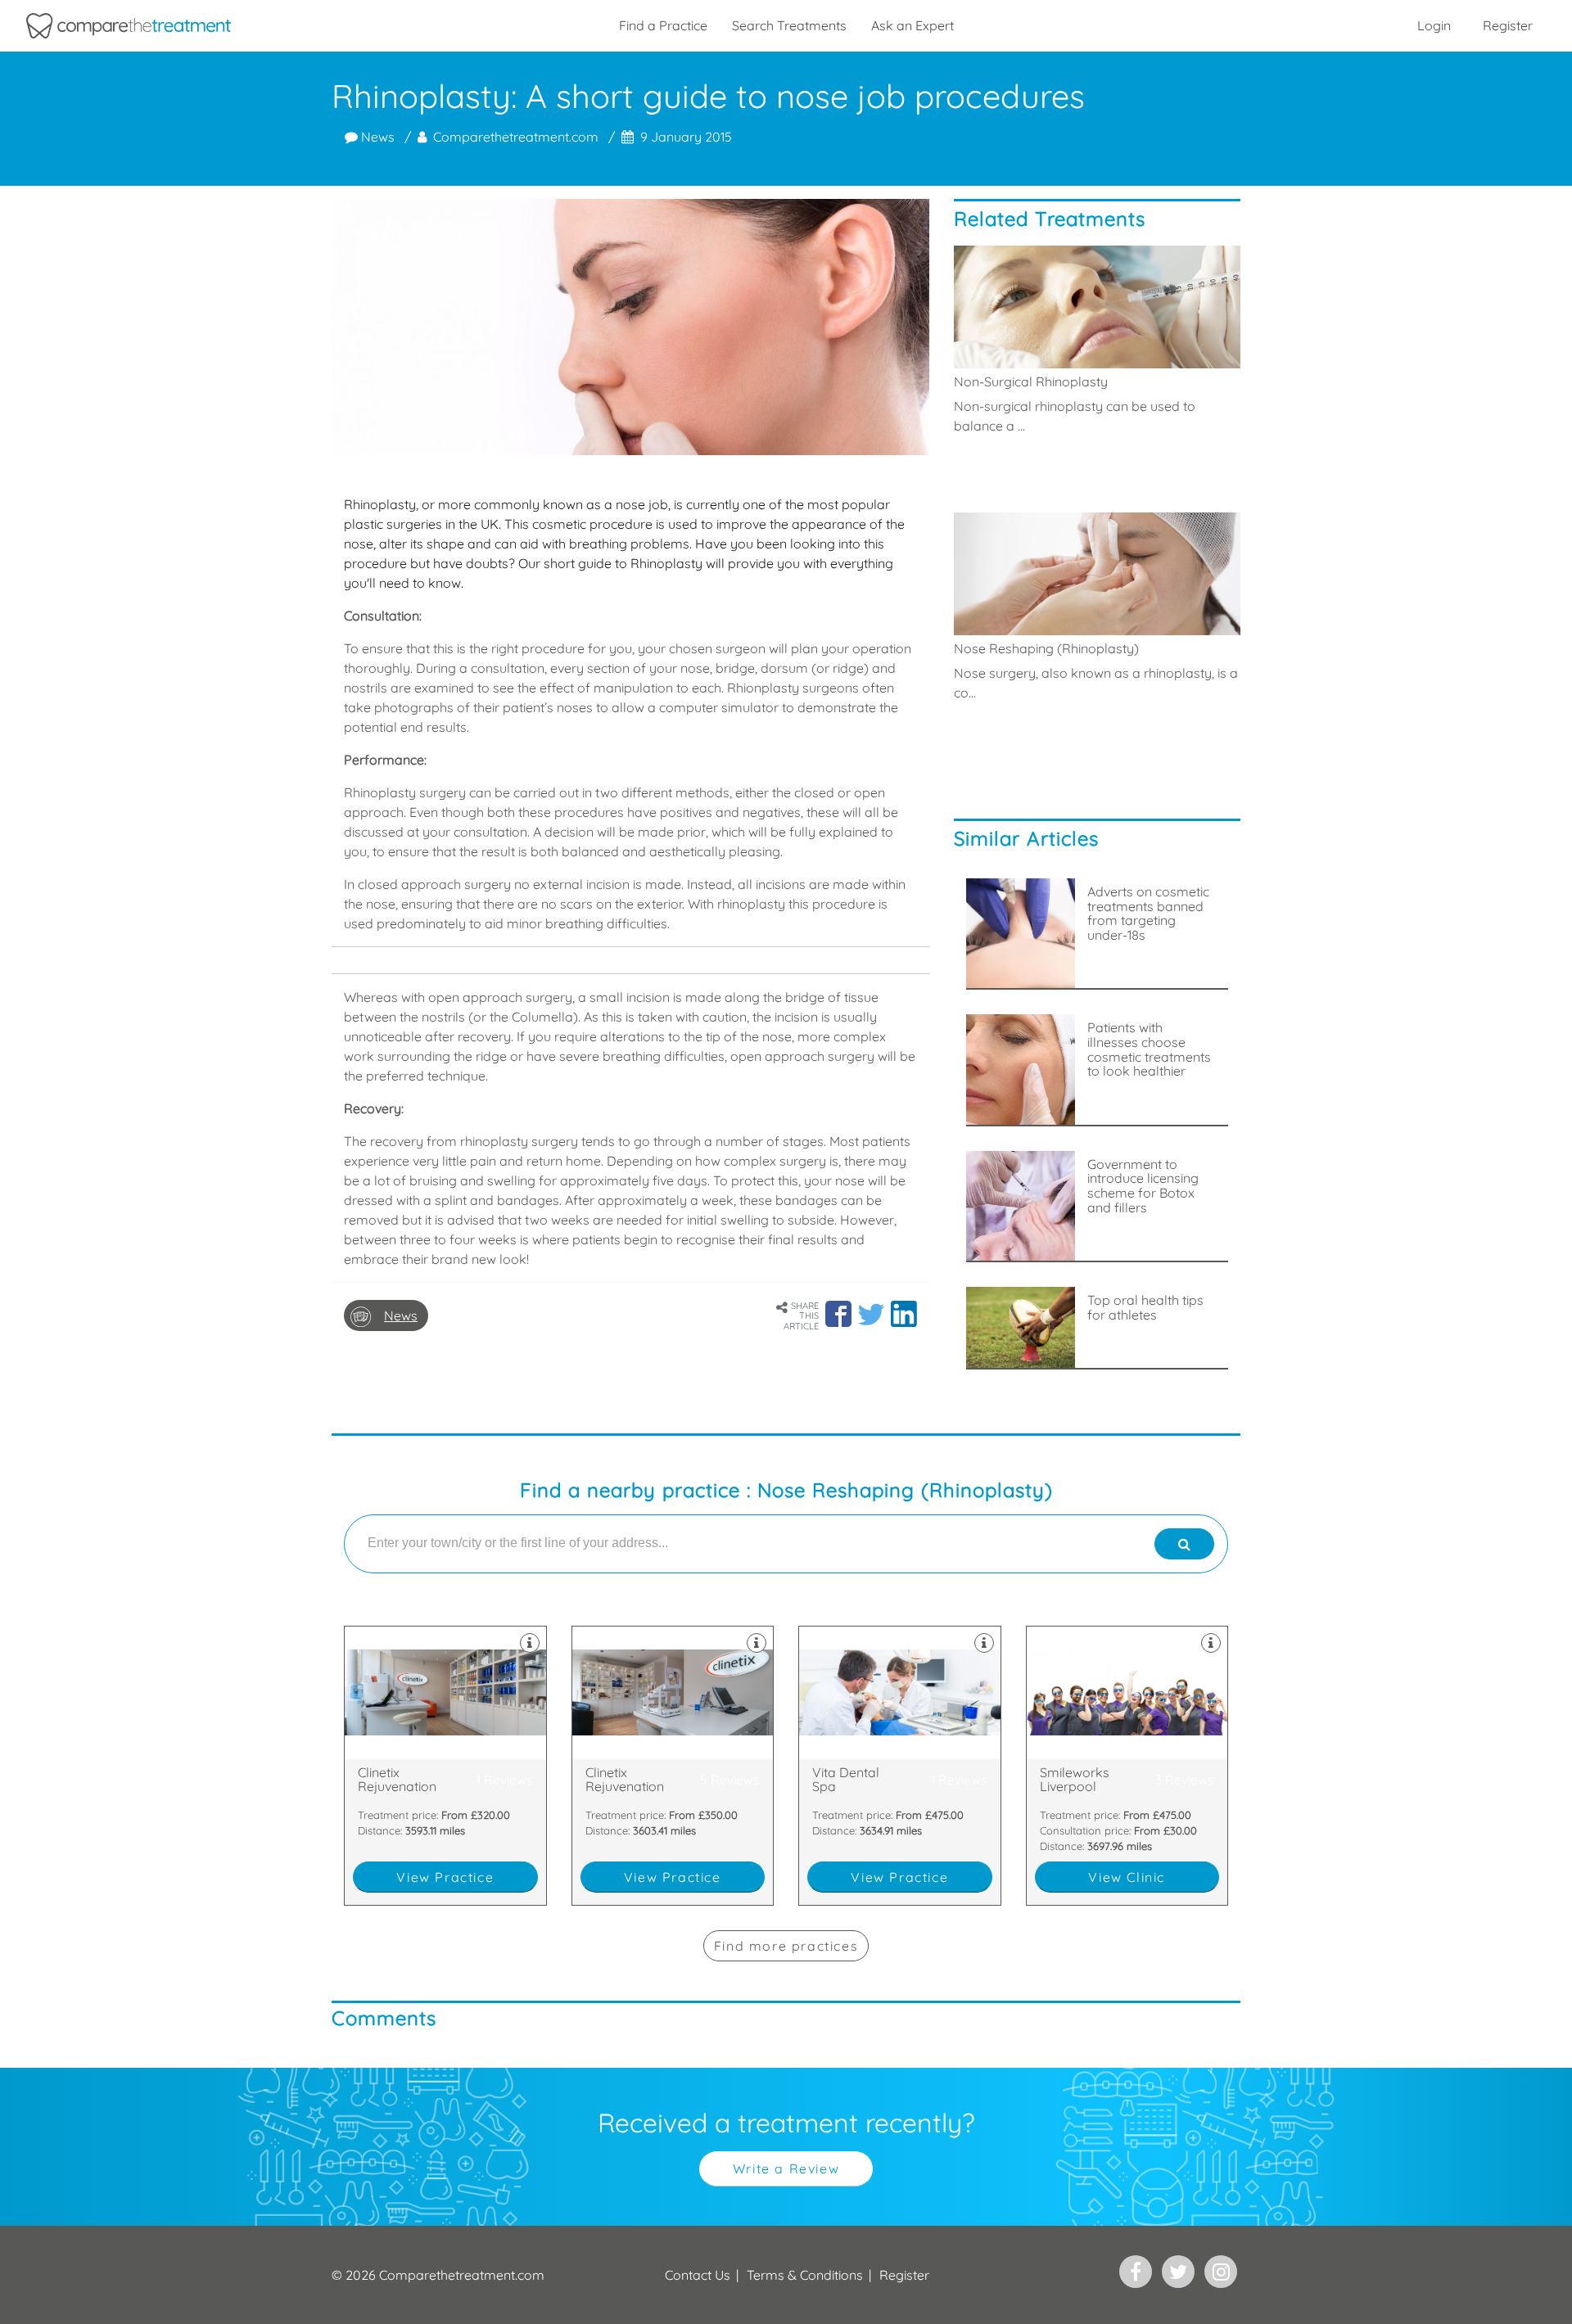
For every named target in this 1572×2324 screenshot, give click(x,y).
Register (1508, 25)
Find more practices (786, 1946)
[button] (838, 1314)
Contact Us (698, 2275)
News (376, 137)
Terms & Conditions (805, 2275)
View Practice (445, 1877)
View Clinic (1127, 1877)
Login (1434, 25)
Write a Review (786, 2168)
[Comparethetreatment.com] (129, 26)
